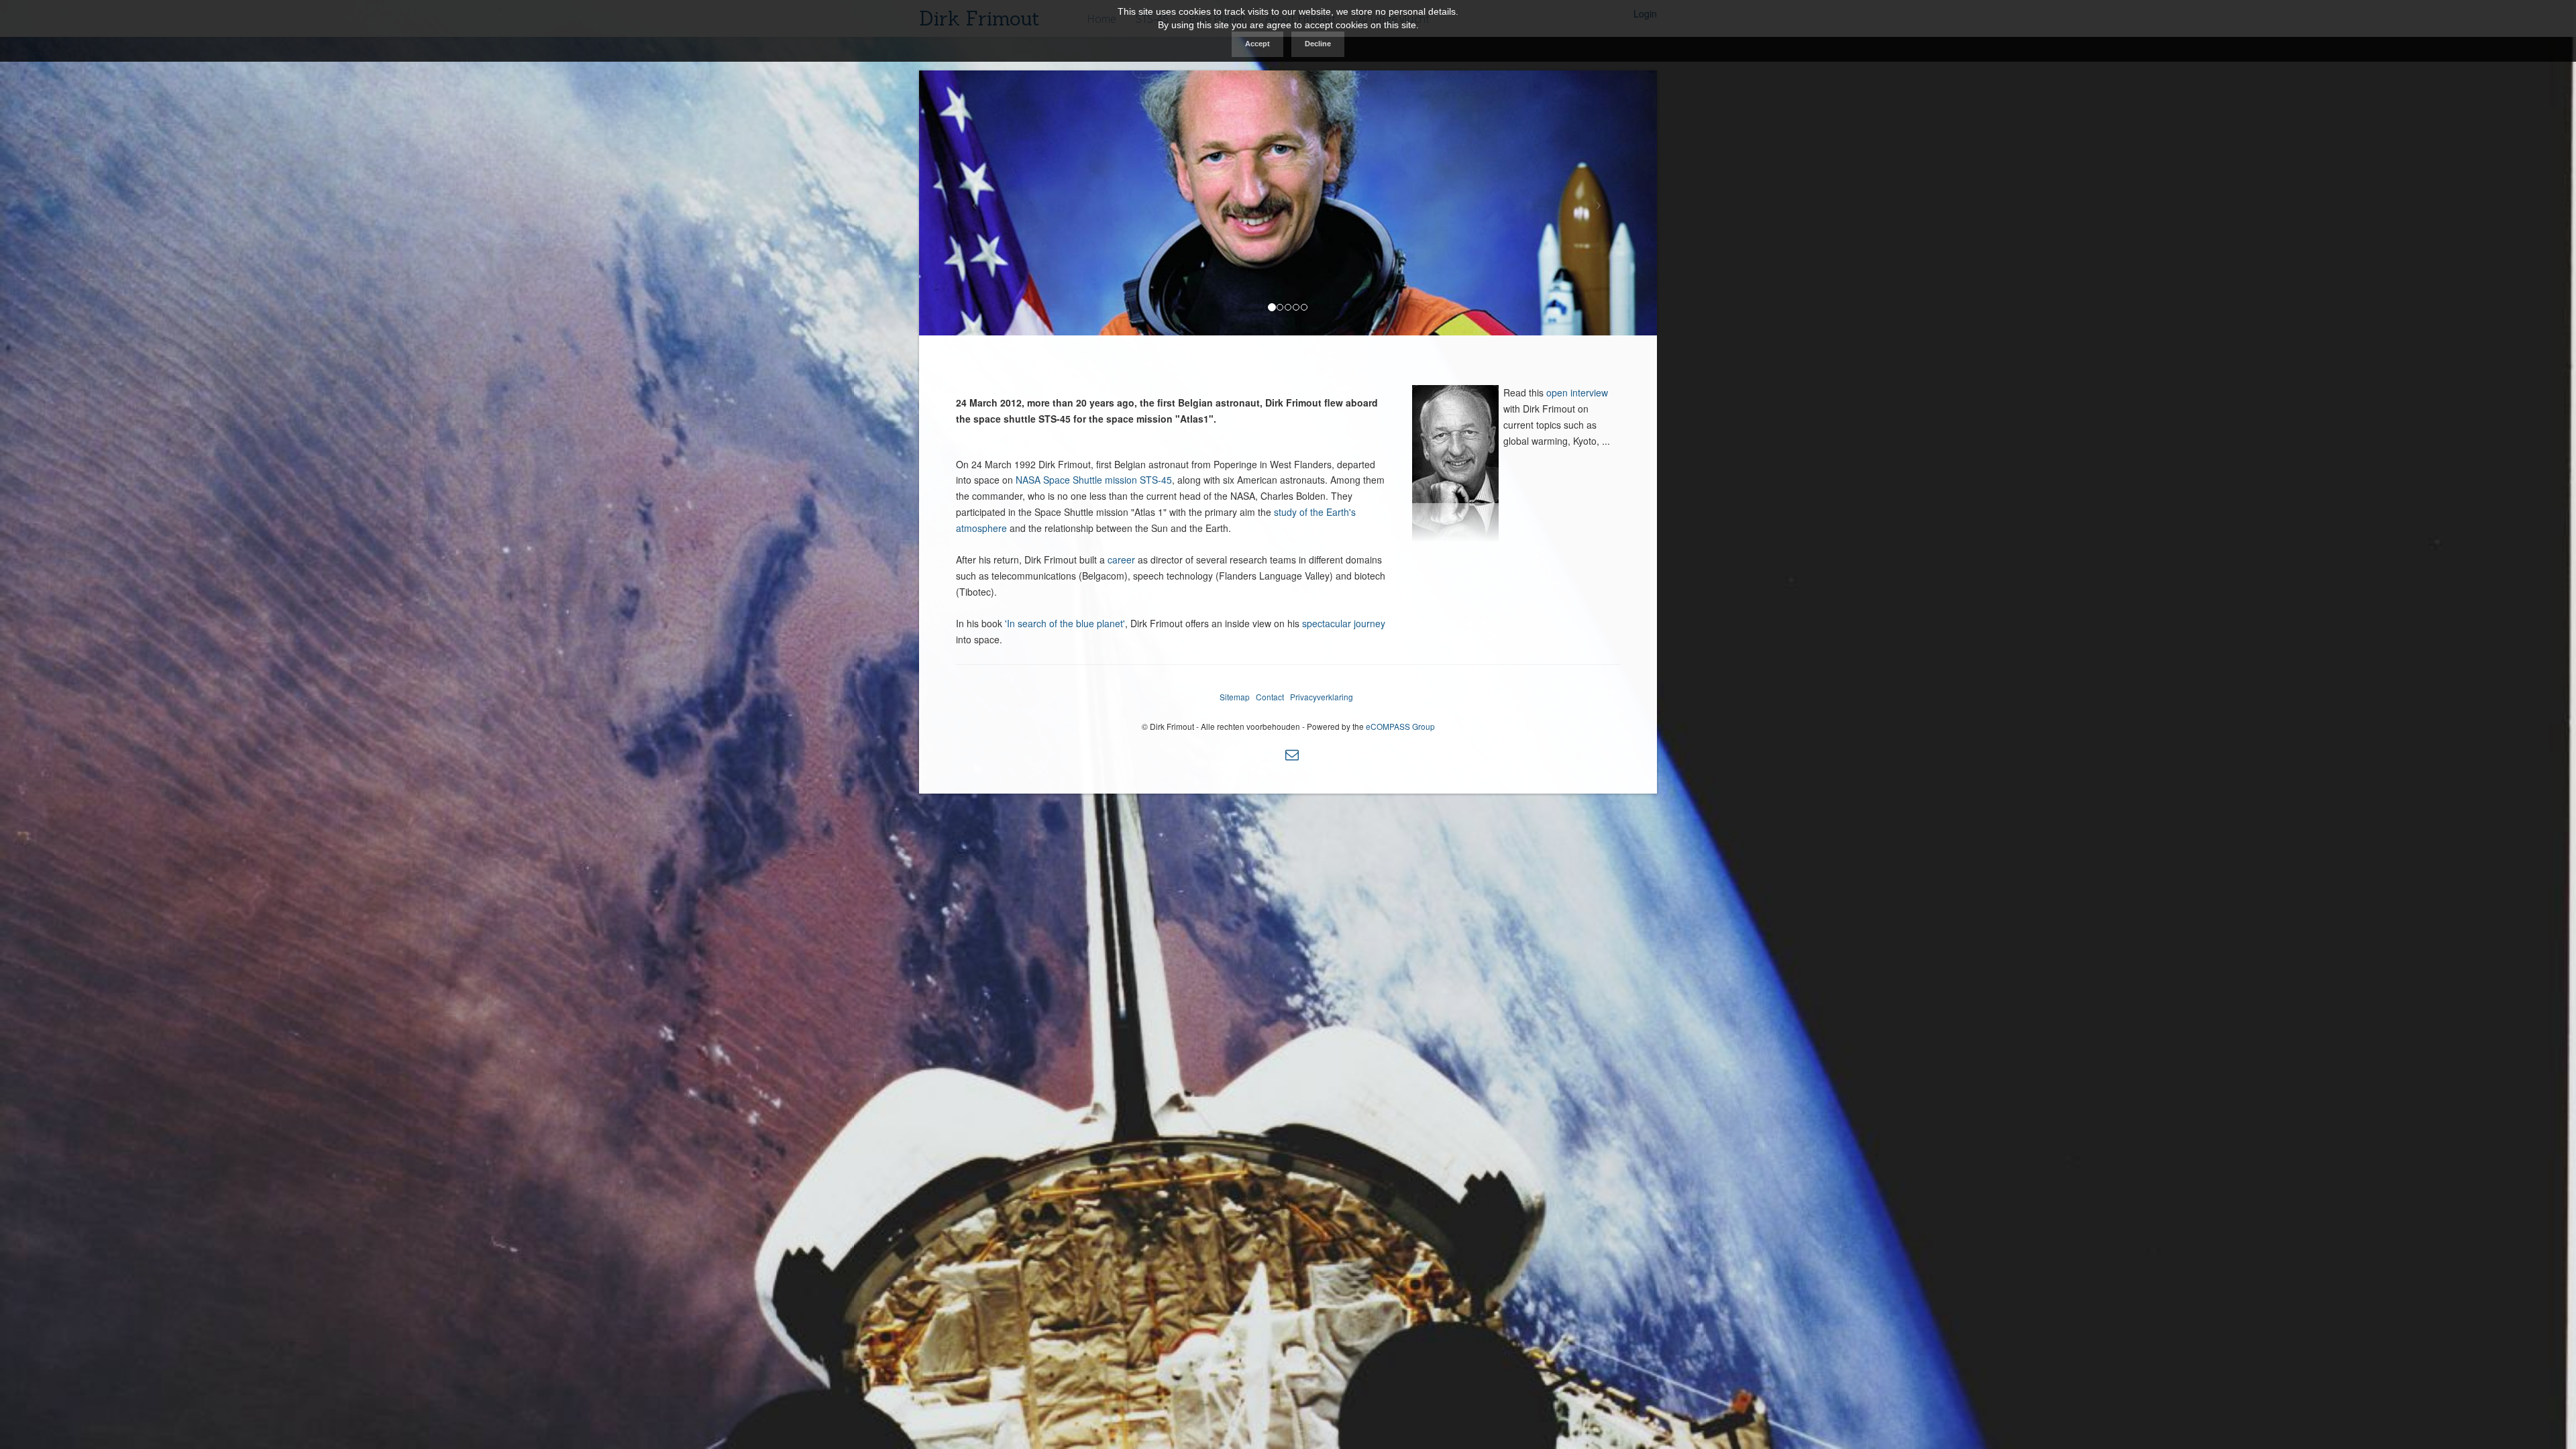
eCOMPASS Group (1400, 726)
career (1123, 559)
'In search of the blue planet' (1065, 623)
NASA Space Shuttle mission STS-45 (1094, 480)
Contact (1270, 697)
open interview (1577, 392)
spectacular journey (1344, 623)
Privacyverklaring (1322, 697)
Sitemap (1235, 697)
